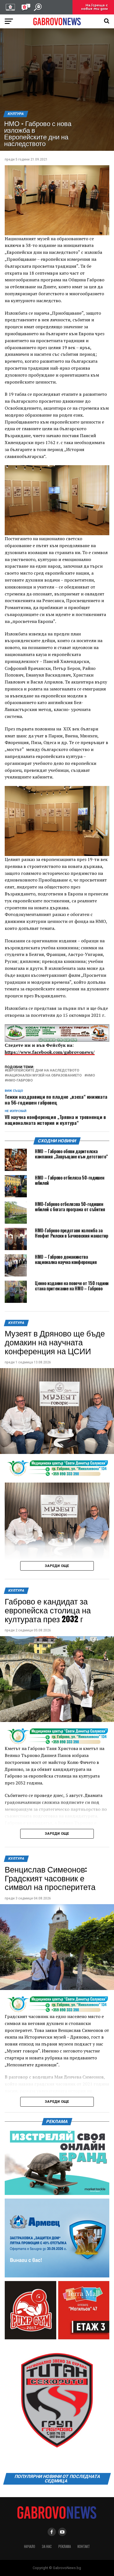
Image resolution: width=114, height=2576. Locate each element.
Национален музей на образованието (44, 1076)
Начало (30, 2546)
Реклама (65, 2546)
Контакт (84, 2546)
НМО (91, 1076)
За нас (47, 2546)
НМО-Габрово (20, 1081)
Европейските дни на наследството (43, 1071)
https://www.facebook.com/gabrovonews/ (50, 1052)
